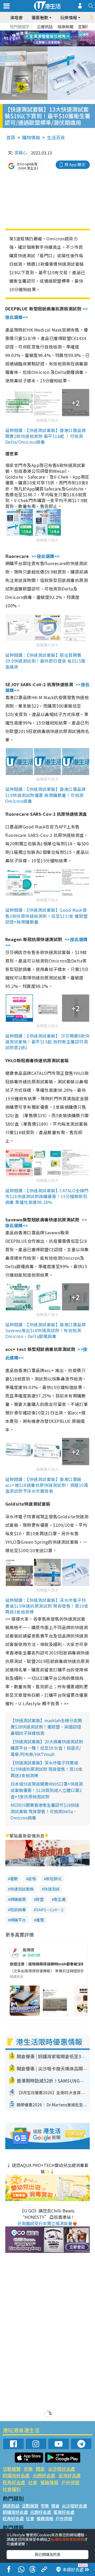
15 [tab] (51, 45)
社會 (33, 2482)
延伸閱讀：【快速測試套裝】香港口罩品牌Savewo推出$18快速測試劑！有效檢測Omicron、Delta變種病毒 (46, 1330)
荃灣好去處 (70, 2475)
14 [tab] (46, 45)
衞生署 (60, 1899)
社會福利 (12, 2489)
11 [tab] (57, 39)
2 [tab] (41, 32)
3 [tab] (46, 32)
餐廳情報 (49, 2482)
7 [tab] (36, 39)
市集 (28, 2469)
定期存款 (86, 27)
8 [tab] (41, 39)
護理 (40, 1920)
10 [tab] (51, 39)
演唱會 (16, 17)
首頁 (11, 137)
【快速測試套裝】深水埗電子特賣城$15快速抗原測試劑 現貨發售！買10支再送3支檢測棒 (47, 1769)
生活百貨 (56, 137)
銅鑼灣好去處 (16, 2475)
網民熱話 (11, 2506)
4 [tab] (51, 32)
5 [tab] (57, 32)
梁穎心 (21, 153)
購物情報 (31, 137)
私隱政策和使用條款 (68, 2539)
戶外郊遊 (70, 2482)
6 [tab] (62, 32)
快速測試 (52, 1889)
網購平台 (18, 1920)
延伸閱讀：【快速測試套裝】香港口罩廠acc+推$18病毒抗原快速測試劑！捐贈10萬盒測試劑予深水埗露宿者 (47, 1485)
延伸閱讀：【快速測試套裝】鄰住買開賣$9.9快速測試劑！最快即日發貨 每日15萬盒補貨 (45, 661)
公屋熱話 (45, 27)
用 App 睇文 (75, 164)
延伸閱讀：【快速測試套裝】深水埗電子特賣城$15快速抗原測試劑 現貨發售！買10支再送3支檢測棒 (47, 1606)
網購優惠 (18, 1899)
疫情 (32, 1879)
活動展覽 (12, 2469)
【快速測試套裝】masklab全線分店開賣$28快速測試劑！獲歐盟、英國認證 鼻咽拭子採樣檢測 (46, 1727)
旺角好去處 (14, 2482)
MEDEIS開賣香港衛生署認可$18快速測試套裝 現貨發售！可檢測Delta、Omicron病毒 (45, 1811)
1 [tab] (36, 32)
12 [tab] (62, 39)
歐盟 (40, 1899)
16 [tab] (57, 45)
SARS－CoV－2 (50, 1910)
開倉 (40, 2469)
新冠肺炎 (54, 1879)
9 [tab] (46, 39)
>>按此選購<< (46, 556)
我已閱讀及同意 (47, 2554)
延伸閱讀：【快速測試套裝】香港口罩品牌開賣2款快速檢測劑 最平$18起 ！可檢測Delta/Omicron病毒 (46, 436)
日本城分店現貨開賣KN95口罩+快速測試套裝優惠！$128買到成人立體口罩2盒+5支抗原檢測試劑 (47, 1790)
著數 (14, 1879)
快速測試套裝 (22, 1889)
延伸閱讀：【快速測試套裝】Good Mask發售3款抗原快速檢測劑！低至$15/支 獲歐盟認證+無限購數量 (47, 916)
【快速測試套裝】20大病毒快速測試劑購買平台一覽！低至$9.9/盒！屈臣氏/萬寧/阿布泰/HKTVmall (47, 1748)
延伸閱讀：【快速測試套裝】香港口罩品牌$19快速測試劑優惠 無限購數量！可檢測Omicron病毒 (46, 795)
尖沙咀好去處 (61, 2469)
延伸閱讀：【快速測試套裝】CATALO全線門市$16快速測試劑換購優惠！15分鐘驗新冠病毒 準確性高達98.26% (47, 1196)
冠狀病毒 (18, 1910)
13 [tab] (41, 45)
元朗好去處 (44, 2475)
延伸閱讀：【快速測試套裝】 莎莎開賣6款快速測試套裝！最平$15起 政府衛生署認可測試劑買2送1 (47, 1042)
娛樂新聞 (65, 27)
